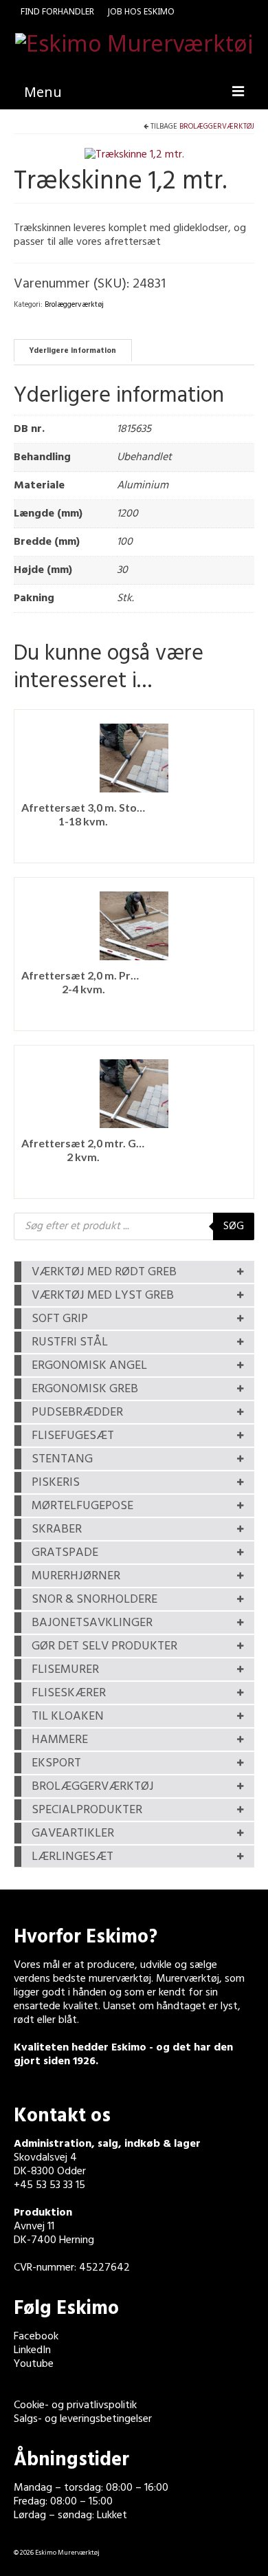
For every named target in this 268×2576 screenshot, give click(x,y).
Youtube (34, 2364)
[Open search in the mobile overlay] (134, 1226)
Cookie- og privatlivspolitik (75, 2405)
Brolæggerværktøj (217, 127)
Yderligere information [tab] (72, 351)
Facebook (36, 2337)
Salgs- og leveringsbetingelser (83, 2419)
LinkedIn (32, 2350)
